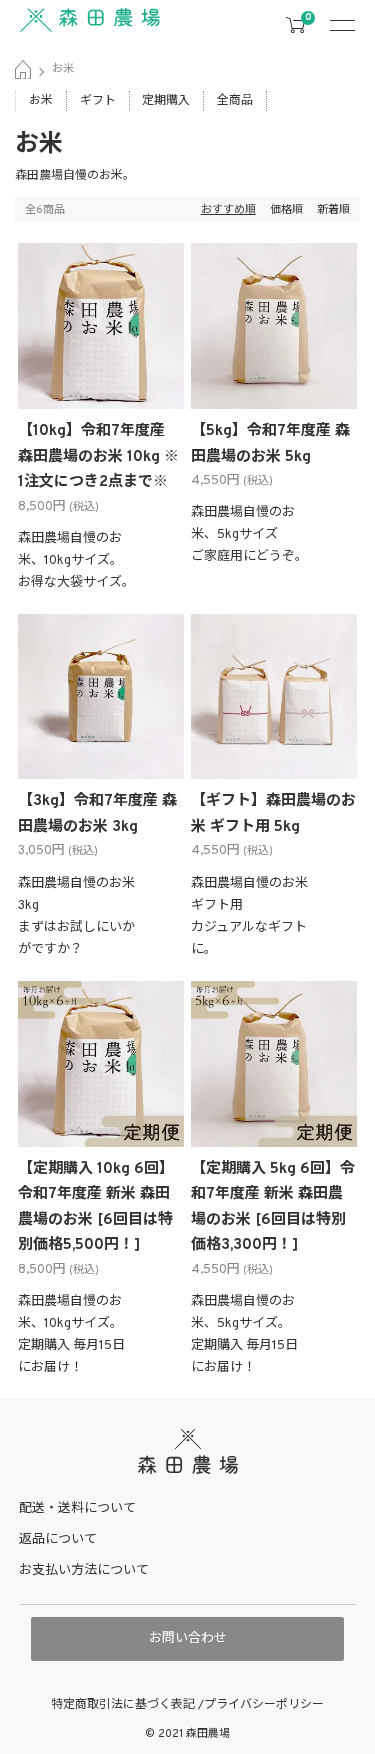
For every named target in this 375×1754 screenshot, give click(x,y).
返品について (58, 1540)
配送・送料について (77, 1509)
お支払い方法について (84, 1571)
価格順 (286, 210)
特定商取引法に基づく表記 (124, 1705)
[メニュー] (350, 25)
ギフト (98, 101)
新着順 (333, 210)
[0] (295, 25)
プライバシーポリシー (264, 1705)
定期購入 (166, 101)
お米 (63, 69)
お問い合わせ (188, 1639)
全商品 (235, 101)
